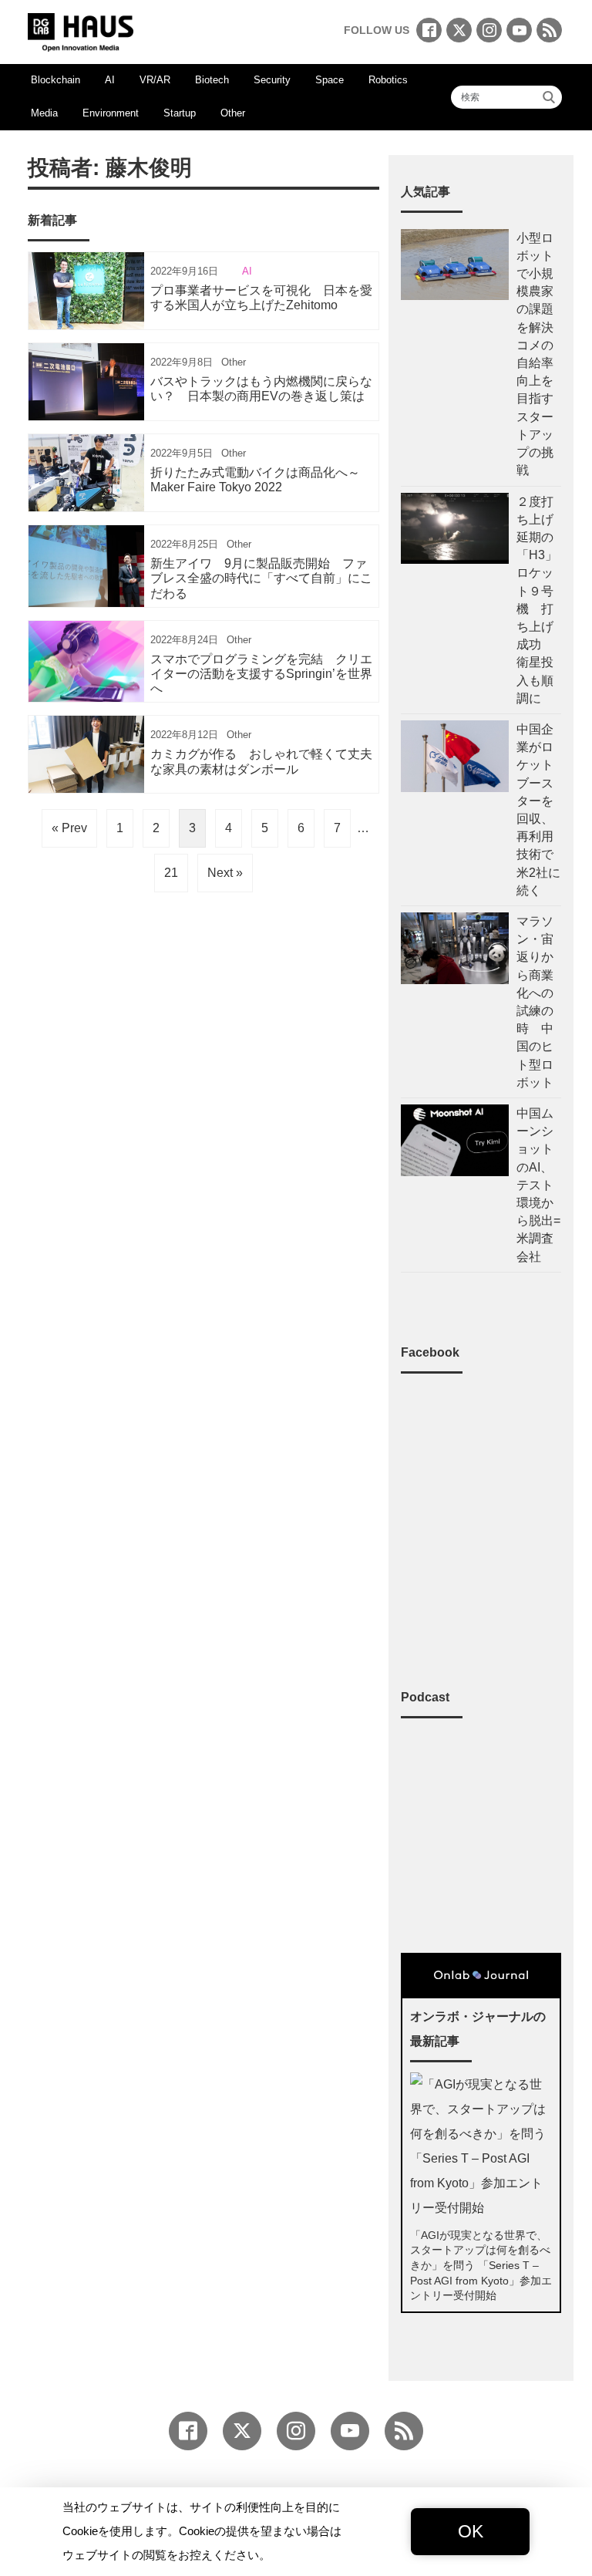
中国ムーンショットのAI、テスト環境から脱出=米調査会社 (538, 1185)
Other (233, 113)
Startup (180, 113)
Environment (111, 113)
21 (171, 873)
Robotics (388, 80)
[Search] (549, 97)
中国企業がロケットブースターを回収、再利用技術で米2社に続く (538, 810)
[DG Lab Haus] (81, 30)
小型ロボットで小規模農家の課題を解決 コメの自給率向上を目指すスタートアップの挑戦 (535, 354)
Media (44, 113)
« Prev (69, 828)
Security (272, 80)
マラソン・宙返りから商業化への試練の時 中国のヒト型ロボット (535, 1002)
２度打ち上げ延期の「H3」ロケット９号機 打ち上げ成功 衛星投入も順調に (537, 600)
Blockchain (55, 80)
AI (110, 80)
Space (330, 80)
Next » (225, 873)
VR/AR (155, 80)
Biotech (212, 80)
